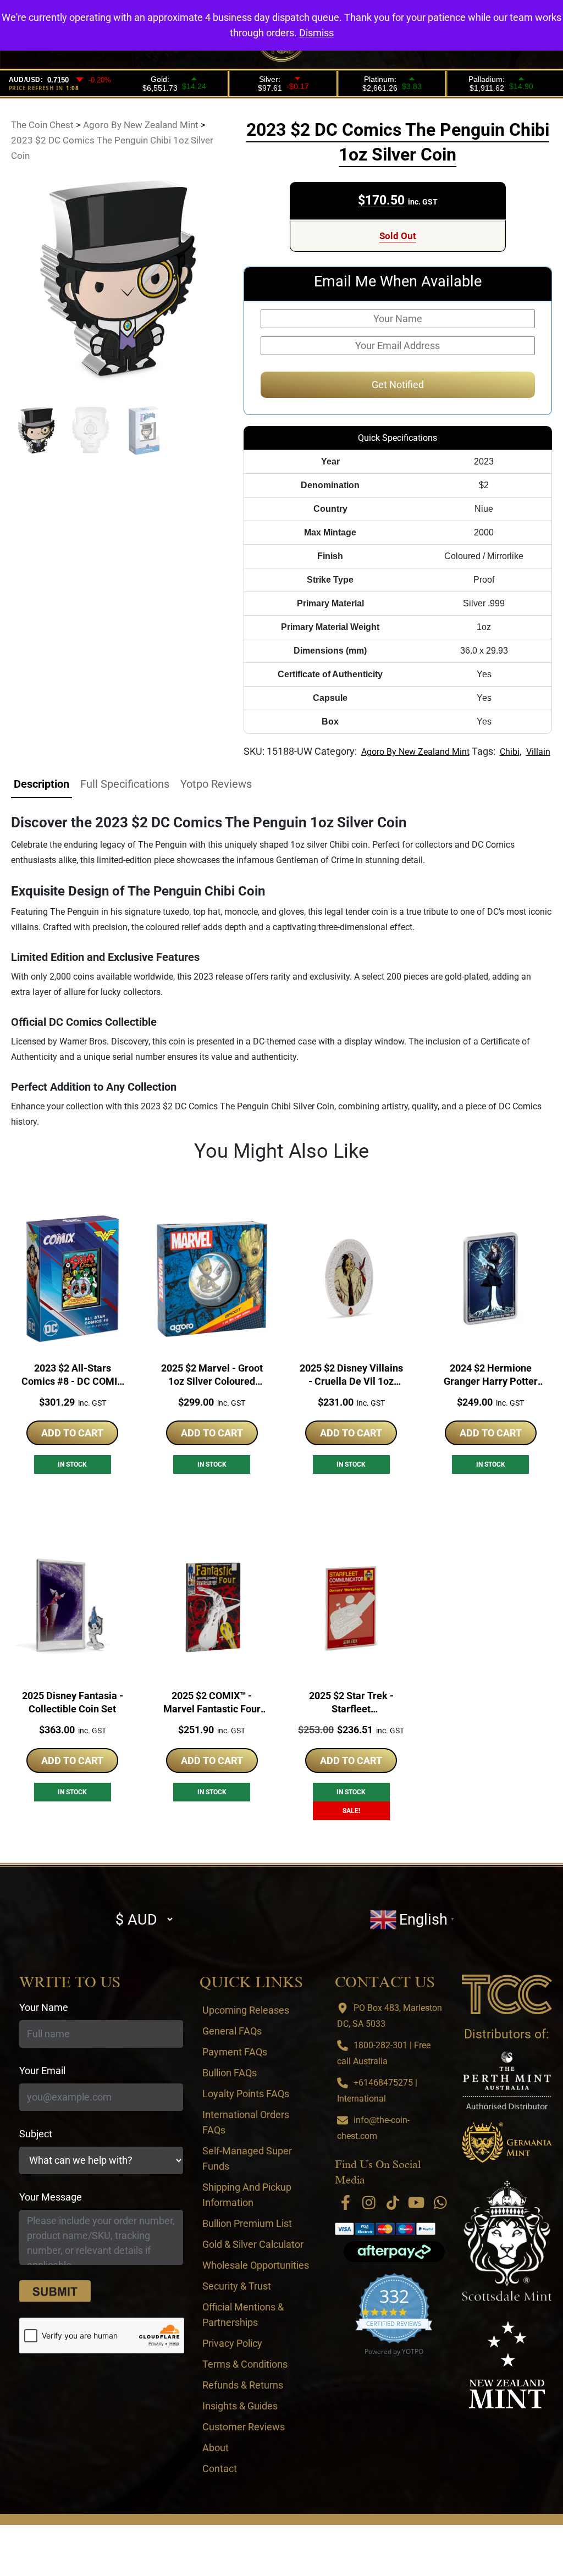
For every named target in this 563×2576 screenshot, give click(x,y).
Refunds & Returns (243, 2385)
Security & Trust (237, 2286)
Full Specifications (125, 784)
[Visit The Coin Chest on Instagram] (369, 2202)
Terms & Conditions (245, 2364)
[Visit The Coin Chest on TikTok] (393, 2202)
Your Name (44, 2007)
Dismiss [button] (316, 33)
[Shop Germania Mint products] (507, 2142)
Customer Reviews (244, 2427)
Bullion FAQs (230, 2073)
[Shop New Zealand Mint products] (507, 2365)
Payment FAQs (235, 2052)
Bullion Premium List (247, 2223)
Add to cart (72, 1433)
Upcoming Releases (246, 2010)
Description (42, 784)
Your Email (42, 2071)
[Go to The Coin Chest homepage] (507, 1994)
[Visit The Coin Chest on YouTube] (417, 2202)
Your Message (51, 2197)
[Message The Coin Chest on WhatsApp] (440, 2202)
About (216, 2448)
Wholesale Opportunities (256, 2265)
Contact (220, 2469)
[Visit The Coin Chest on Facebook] (345, 2202)
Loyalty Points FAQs (246, 2094)
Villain (538, 752)
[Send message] (55, 2291)
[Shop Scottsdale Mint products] (507, 2241)
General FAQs (232, 2031)
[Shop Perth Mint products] (507, 2080)
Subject (36, 2134)
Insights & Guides (240, 2406)
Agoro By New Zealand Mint (415, 752)
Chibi (510, 752)
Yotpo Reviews (216, 784)
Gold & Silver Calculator (253, 2244)
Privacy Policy (232, 2343)
